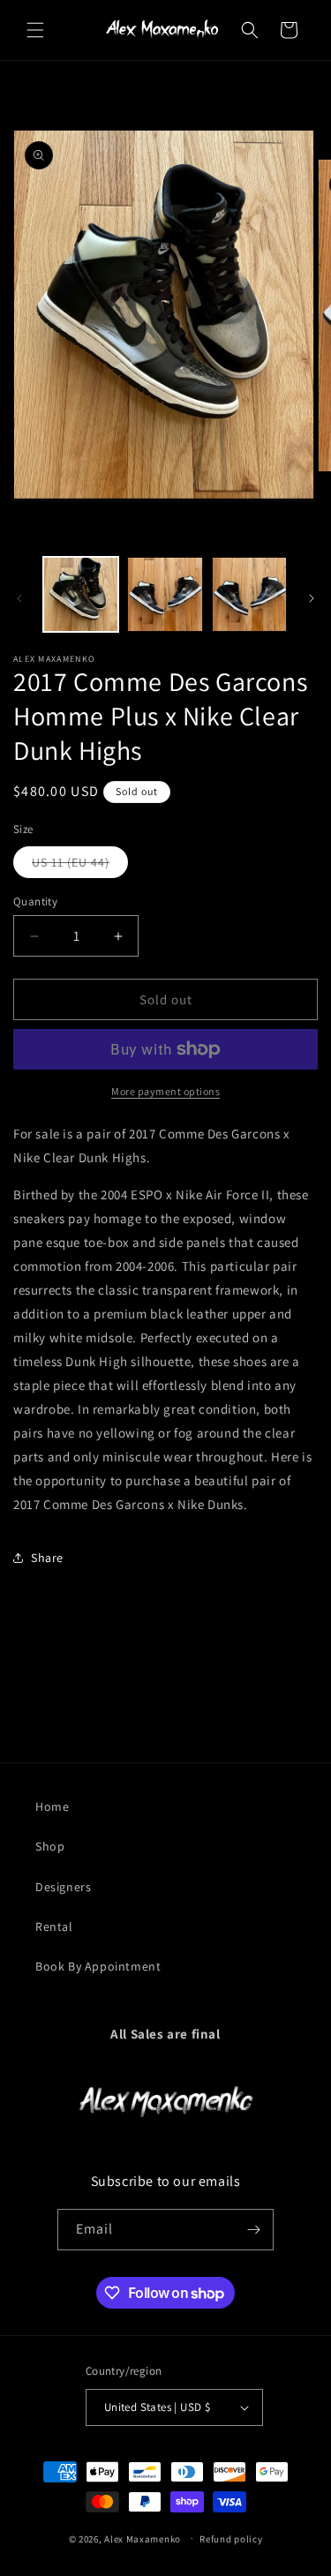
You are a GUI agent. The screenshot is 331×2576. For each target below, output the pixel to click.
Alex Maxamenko (143, 2538)
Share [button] (47, 1558)
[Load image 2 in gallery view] (165, 594)
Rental (54, 1926)
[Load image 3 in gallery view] (249, 594)
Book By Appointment (98, 1966)
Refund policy (231, 2539)
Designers (63, 1887)
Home (52, 1806)
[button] (35, 30)
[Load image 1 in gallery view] (81, 594)
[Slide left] (19, 598)
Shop (50, 1846)
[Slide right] (312, 598)
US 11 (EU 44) (80, 866)
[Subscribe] (253, 2230)
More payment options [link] (165, 1091)
